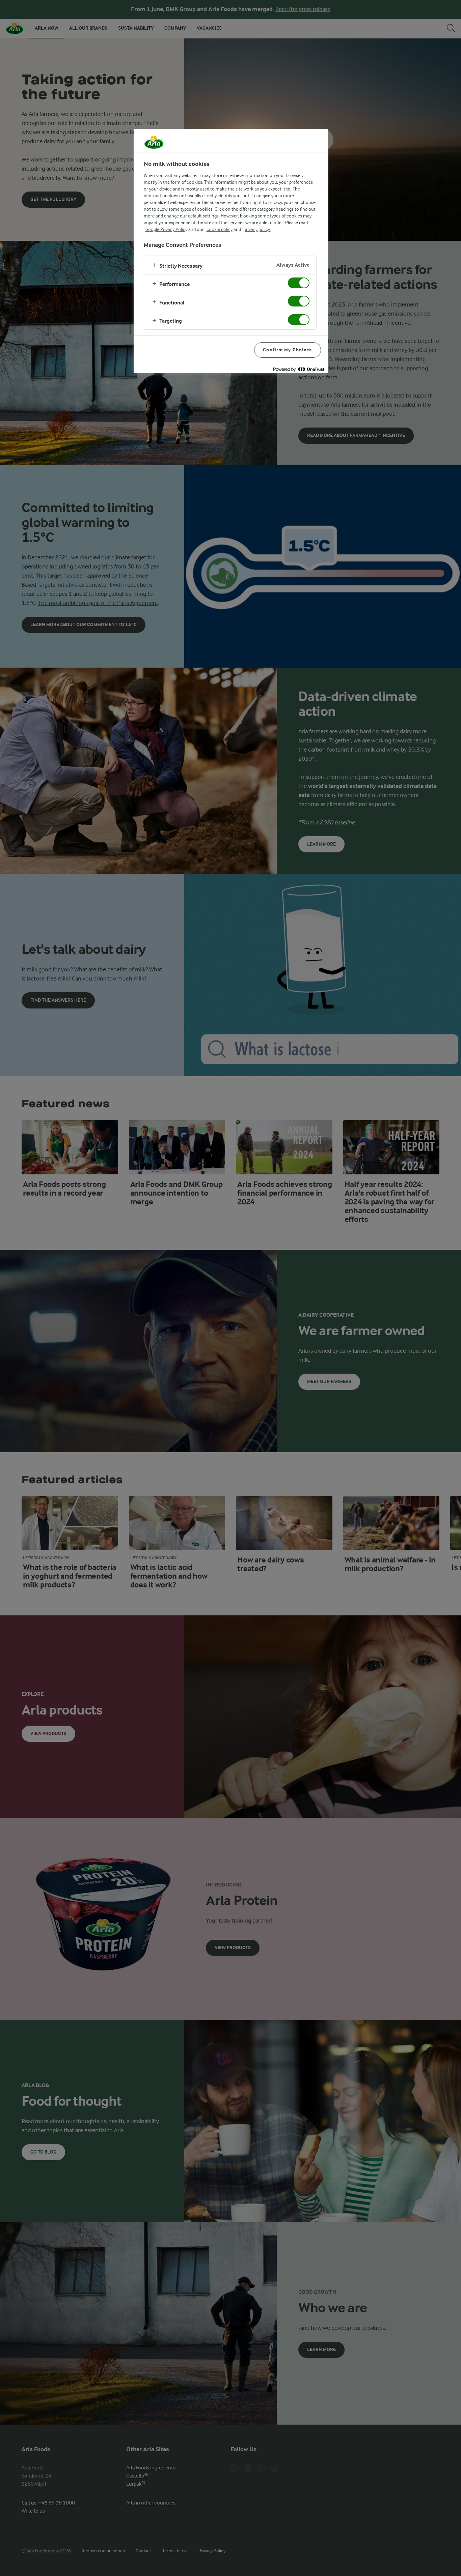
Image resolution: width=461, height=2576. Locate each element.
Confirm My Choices (287, 350)
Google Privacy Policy (166, 229)
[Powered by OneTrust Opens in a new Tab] (299, 369)
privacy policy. (257, 229)
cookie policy (220, 229)
